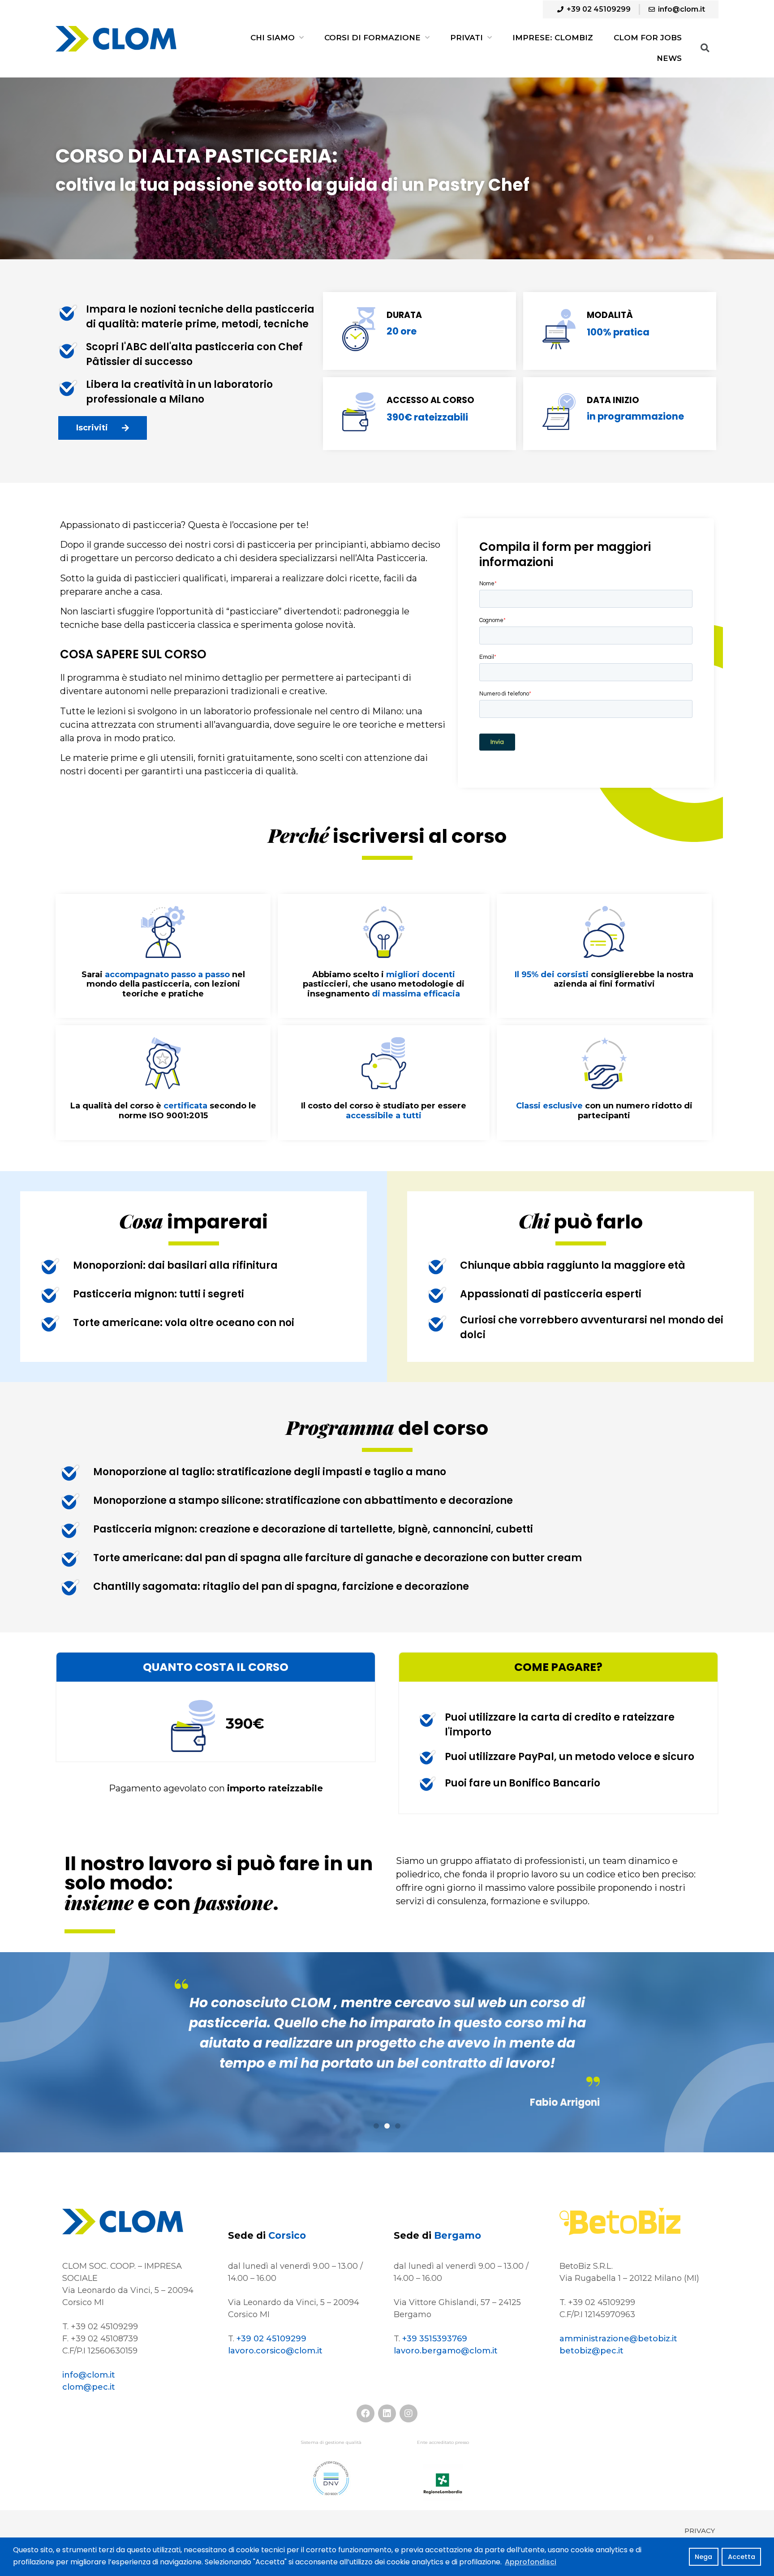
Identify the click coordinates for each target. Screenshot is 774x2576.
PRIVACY (700, 2531)
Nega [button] (703, 2557)
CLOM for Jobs (648, 38)
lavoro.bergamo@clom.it (446, 2351)
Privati (467, 38)
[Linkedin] (387, 2413)
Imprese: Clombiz (553, 38)
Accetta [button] (742, 2557)
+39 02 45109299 (271, 2339)
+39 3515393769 (435, 2339)
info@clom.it (89, 2375)
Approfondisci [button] (531, 2562)
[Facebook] (365, 2413)
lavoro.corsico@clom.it (275, 2351)
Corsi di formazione (372, 38)
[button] (103, 428)
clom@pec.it (89, 2387)
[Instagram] (408, 2413)
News (669, 58)
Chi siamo (273, 38)
